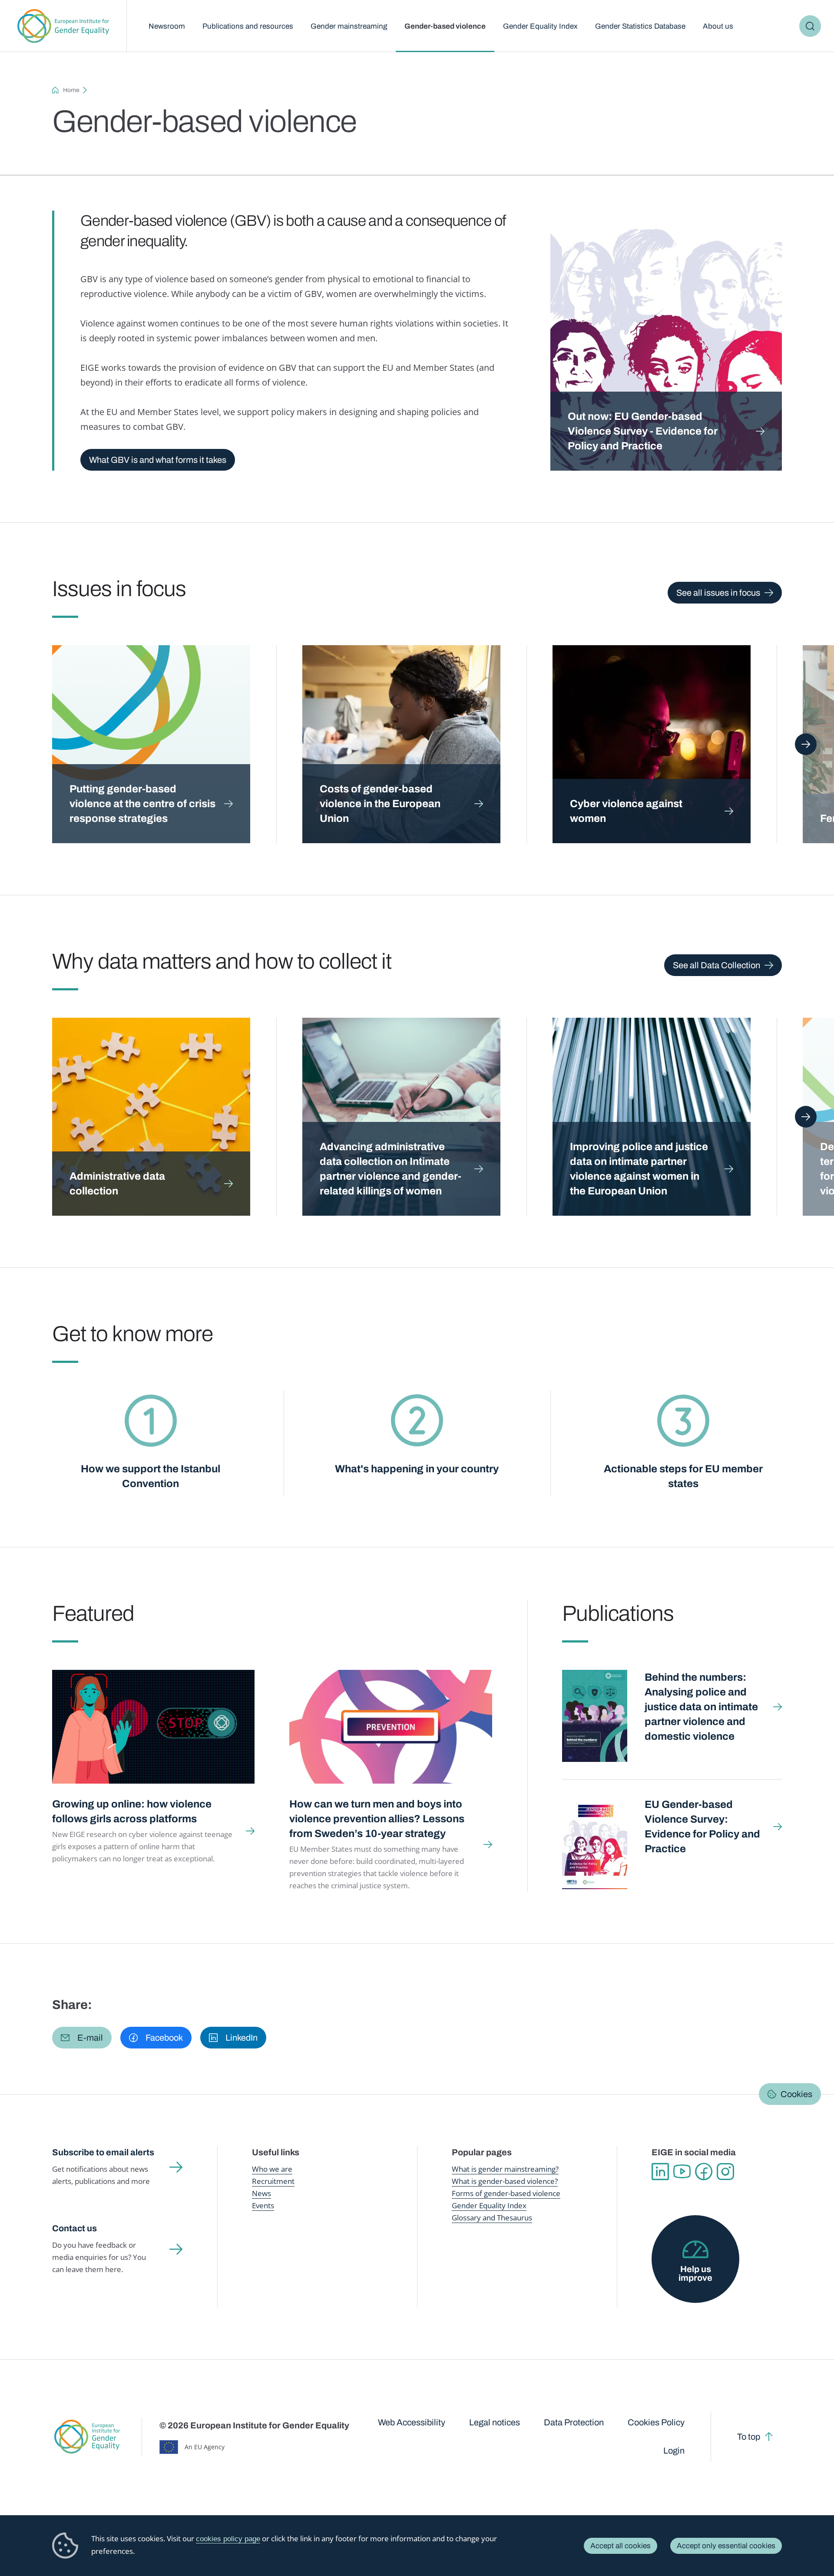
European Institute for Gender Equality (63, 26)
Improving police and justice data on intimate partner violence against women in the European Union (639, 1169)
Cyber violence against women (626, 811)
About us (718, 26)
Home (71, 90)
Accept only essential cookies (726, 2546)
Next (806, 744)
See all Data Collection (717, 965)
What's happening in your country (417, 1469)
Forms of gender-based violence (506, 2193)
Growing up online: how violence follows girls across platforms (132, 1811)
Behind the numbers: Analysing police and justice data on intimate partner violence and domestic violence (701, 1707)
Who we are (272, 2169)
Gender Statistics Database (640, 26)
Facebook (704, 2172)
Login (674, 2451)
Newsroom (167, 26)
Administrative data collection (117, 1184)
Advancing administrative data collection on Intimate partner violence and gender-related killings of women (391, 1169)
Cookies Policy (656, 2422)
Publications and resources (248, 26)
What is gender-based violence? (505, 2181)
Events (263, 2205)
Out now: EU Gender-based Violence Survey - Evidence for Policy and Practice (643, 431)
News (261, 2193)
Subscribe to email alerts (103, 2152)
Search (810, 26)
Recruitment (273, 2181)
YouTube (682, 2172)
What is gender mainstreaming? (505, 2169)
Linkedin (660, 2172)
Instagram (725, 2172)
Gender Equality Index (540, 26)
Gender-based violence (445, 26)
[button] (82, 2038)
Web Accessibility (412, 2422)
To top (749, 2437)
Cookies (796, 2094)
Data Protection (574, 2422)
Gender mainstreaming (349, 26)
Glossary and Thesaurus (492, 2218)
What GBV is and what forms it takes (158, 460)
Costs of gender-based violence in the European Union (380, 804)
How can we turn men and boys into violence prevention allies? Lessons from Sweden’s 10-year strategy (377, 1819)
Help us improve (695, 2273)
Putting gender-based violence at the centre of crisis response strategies (142, 804)
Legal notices (495, 2422)
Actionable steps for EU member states (683, 1476)
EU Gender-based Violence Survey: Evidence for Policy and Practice (702, 1827)
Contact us (74, 2228)
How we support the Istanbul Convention (151, 1476)
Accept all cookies (621, 2546)
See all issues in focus (718, 593)
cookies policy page (228, 2539)
